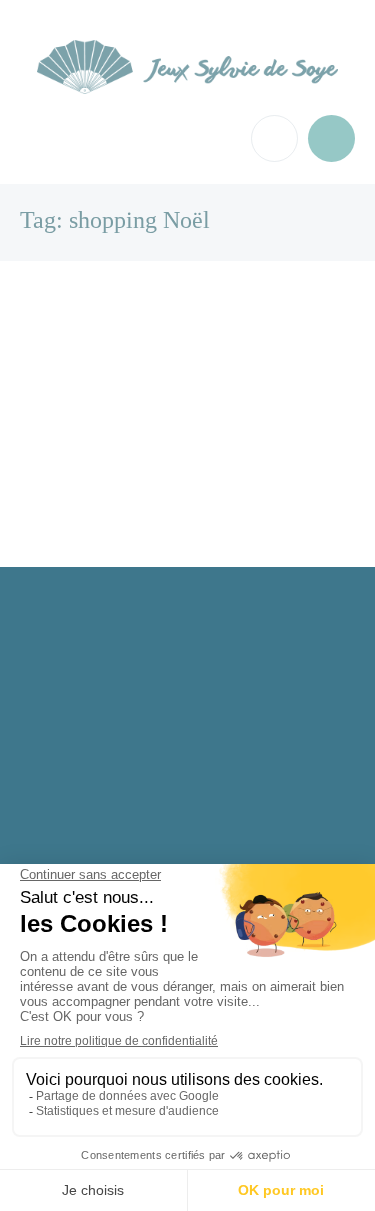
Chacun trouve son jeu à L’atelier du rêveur (168, 349)
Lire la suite (72, 457)
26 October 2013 (85, 475)
